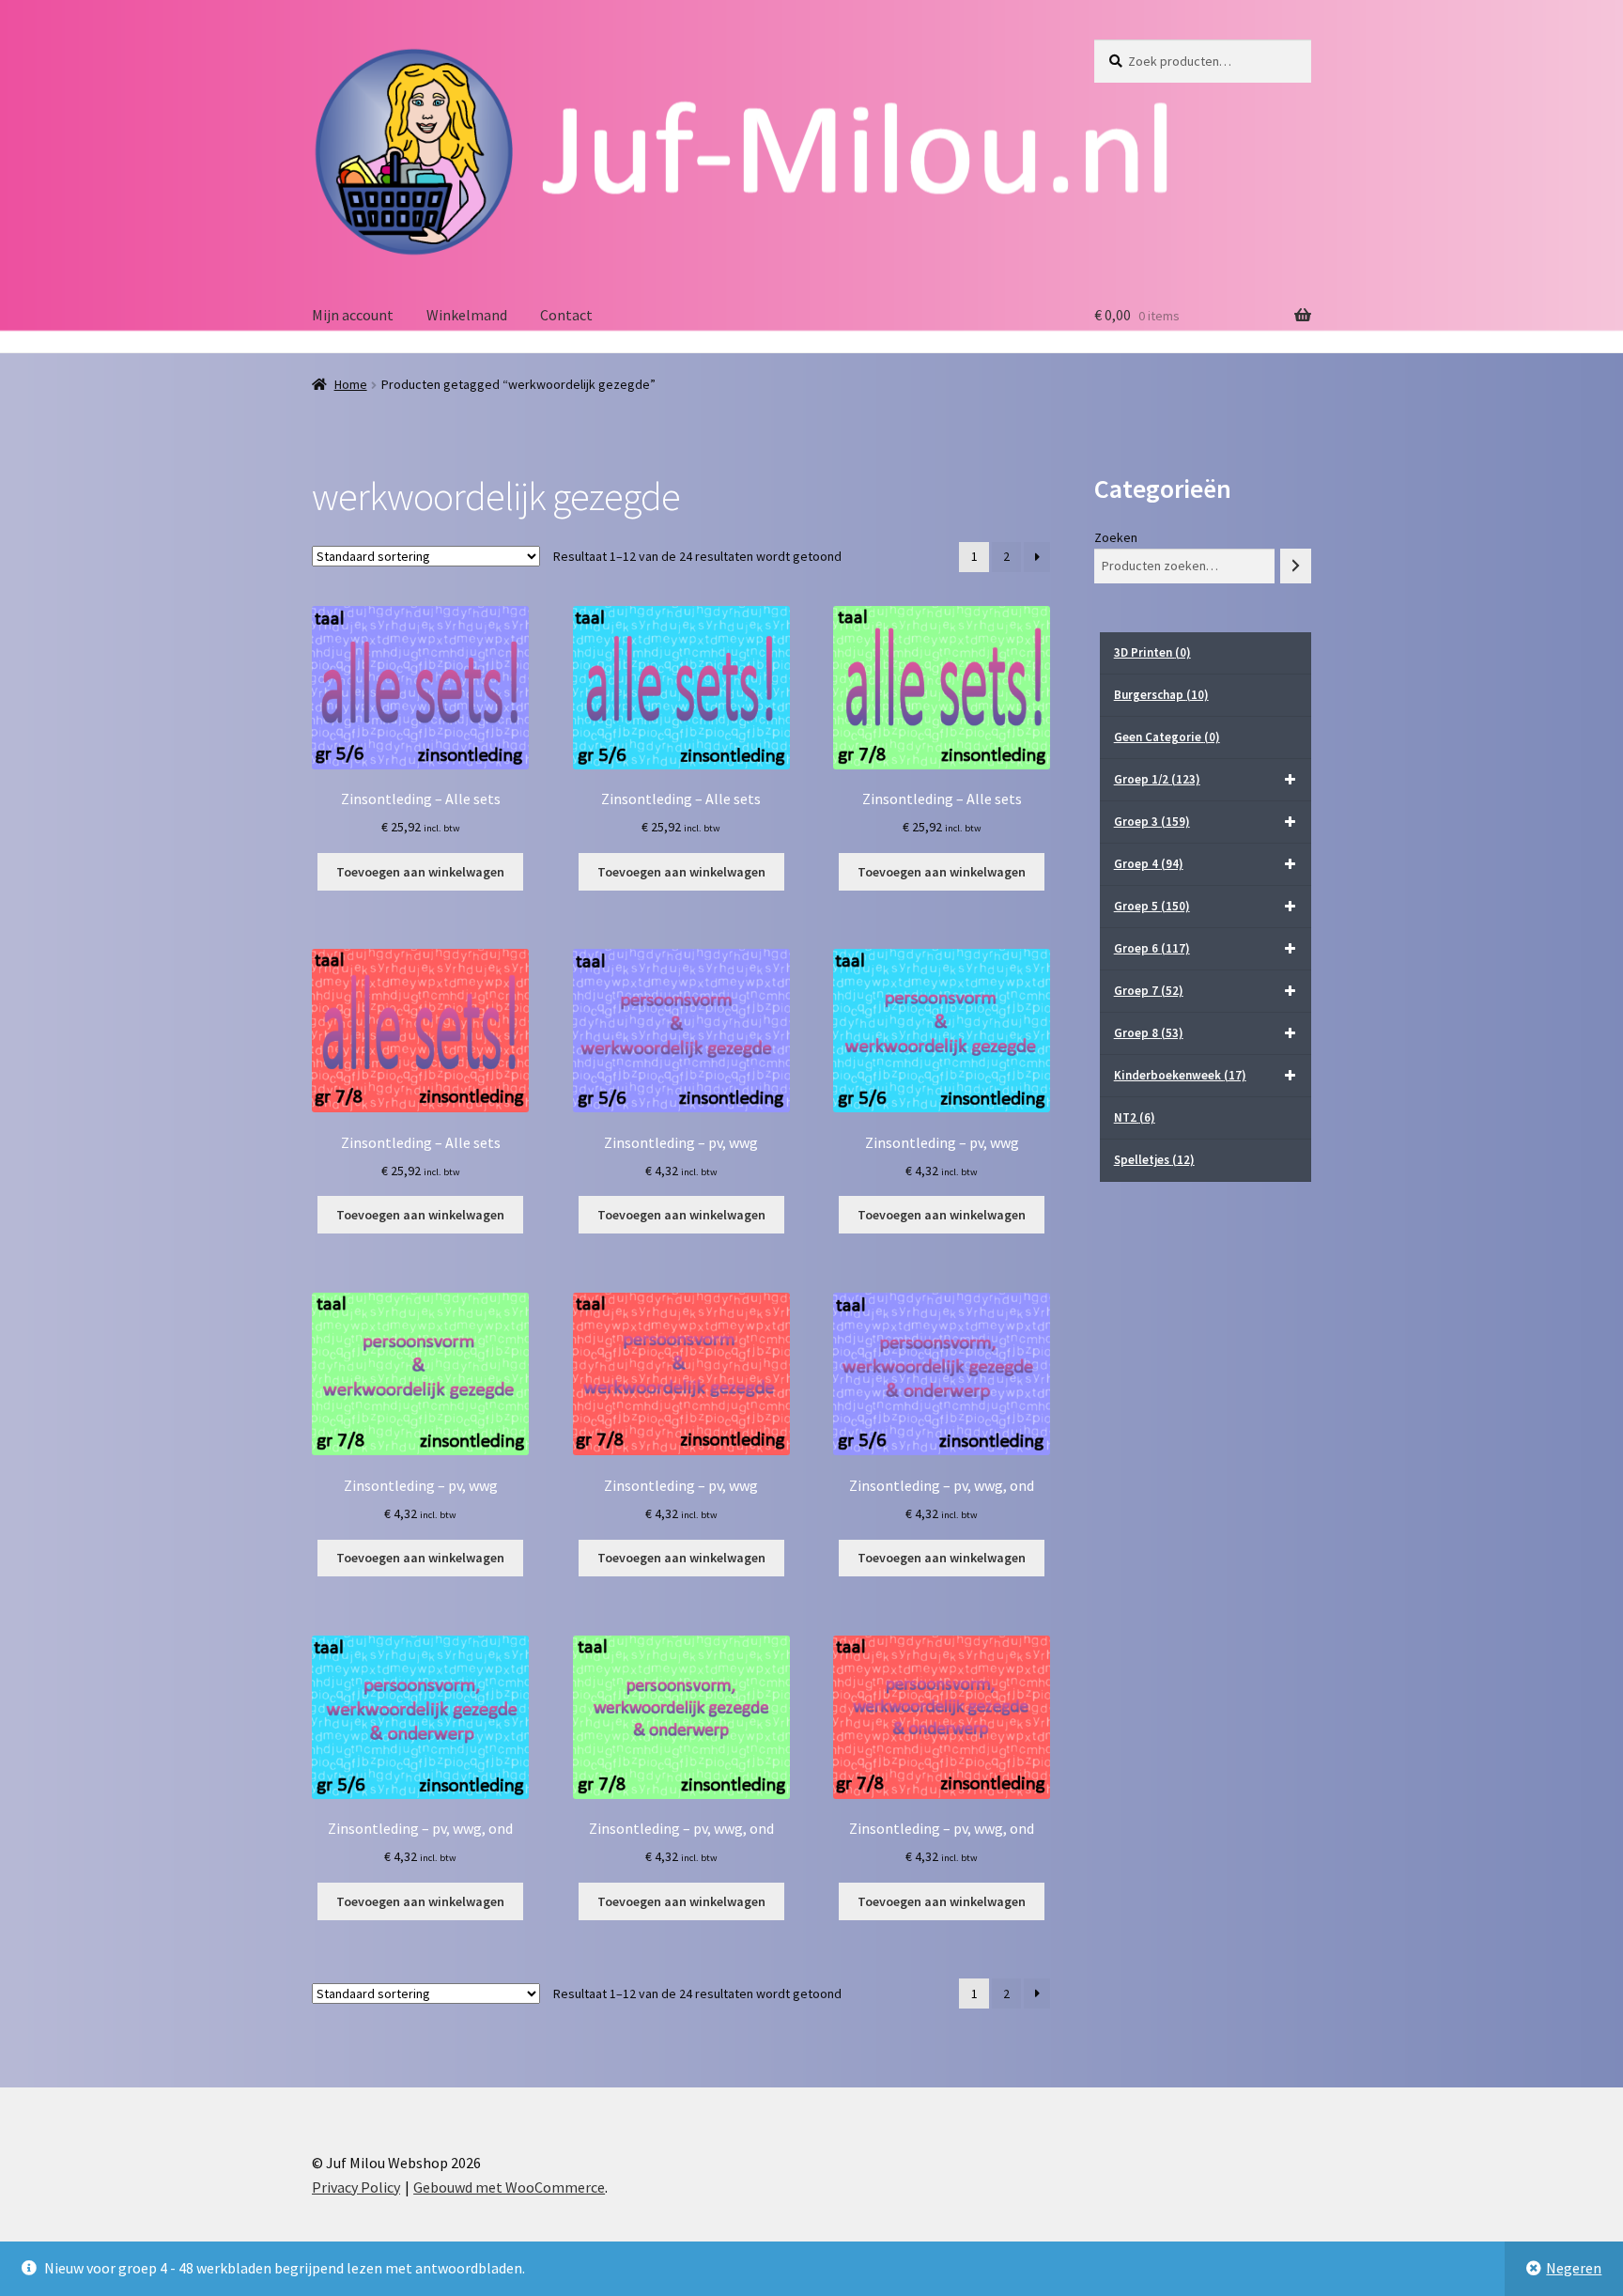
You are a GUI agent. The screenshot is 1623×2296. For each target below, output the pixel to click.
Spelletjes (1154, 1160)
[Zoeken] (1296, 566)
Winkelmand (467, 315)
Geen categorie (1167, 737)
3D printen (1152, 652)
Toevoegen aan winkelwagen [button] (420, 872)
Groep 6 (1152, 948)
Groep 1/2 (1157, 779)
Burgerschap (1161, 695)
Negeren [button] (1574, 2268)
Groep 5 (1152, 906)
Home (351, 384)
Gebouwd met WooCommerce (509, 2187)
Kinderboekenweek (1180, 1075)
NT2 (1135, 1117)
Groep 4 (1149, 864)
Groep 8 (1149, 1033)
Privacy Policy (356, 2187)
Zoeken (1116, 537)
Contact (566, 315)
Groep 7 (1149, 991)
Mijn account (353, 315)
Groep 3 (1152, 822)
